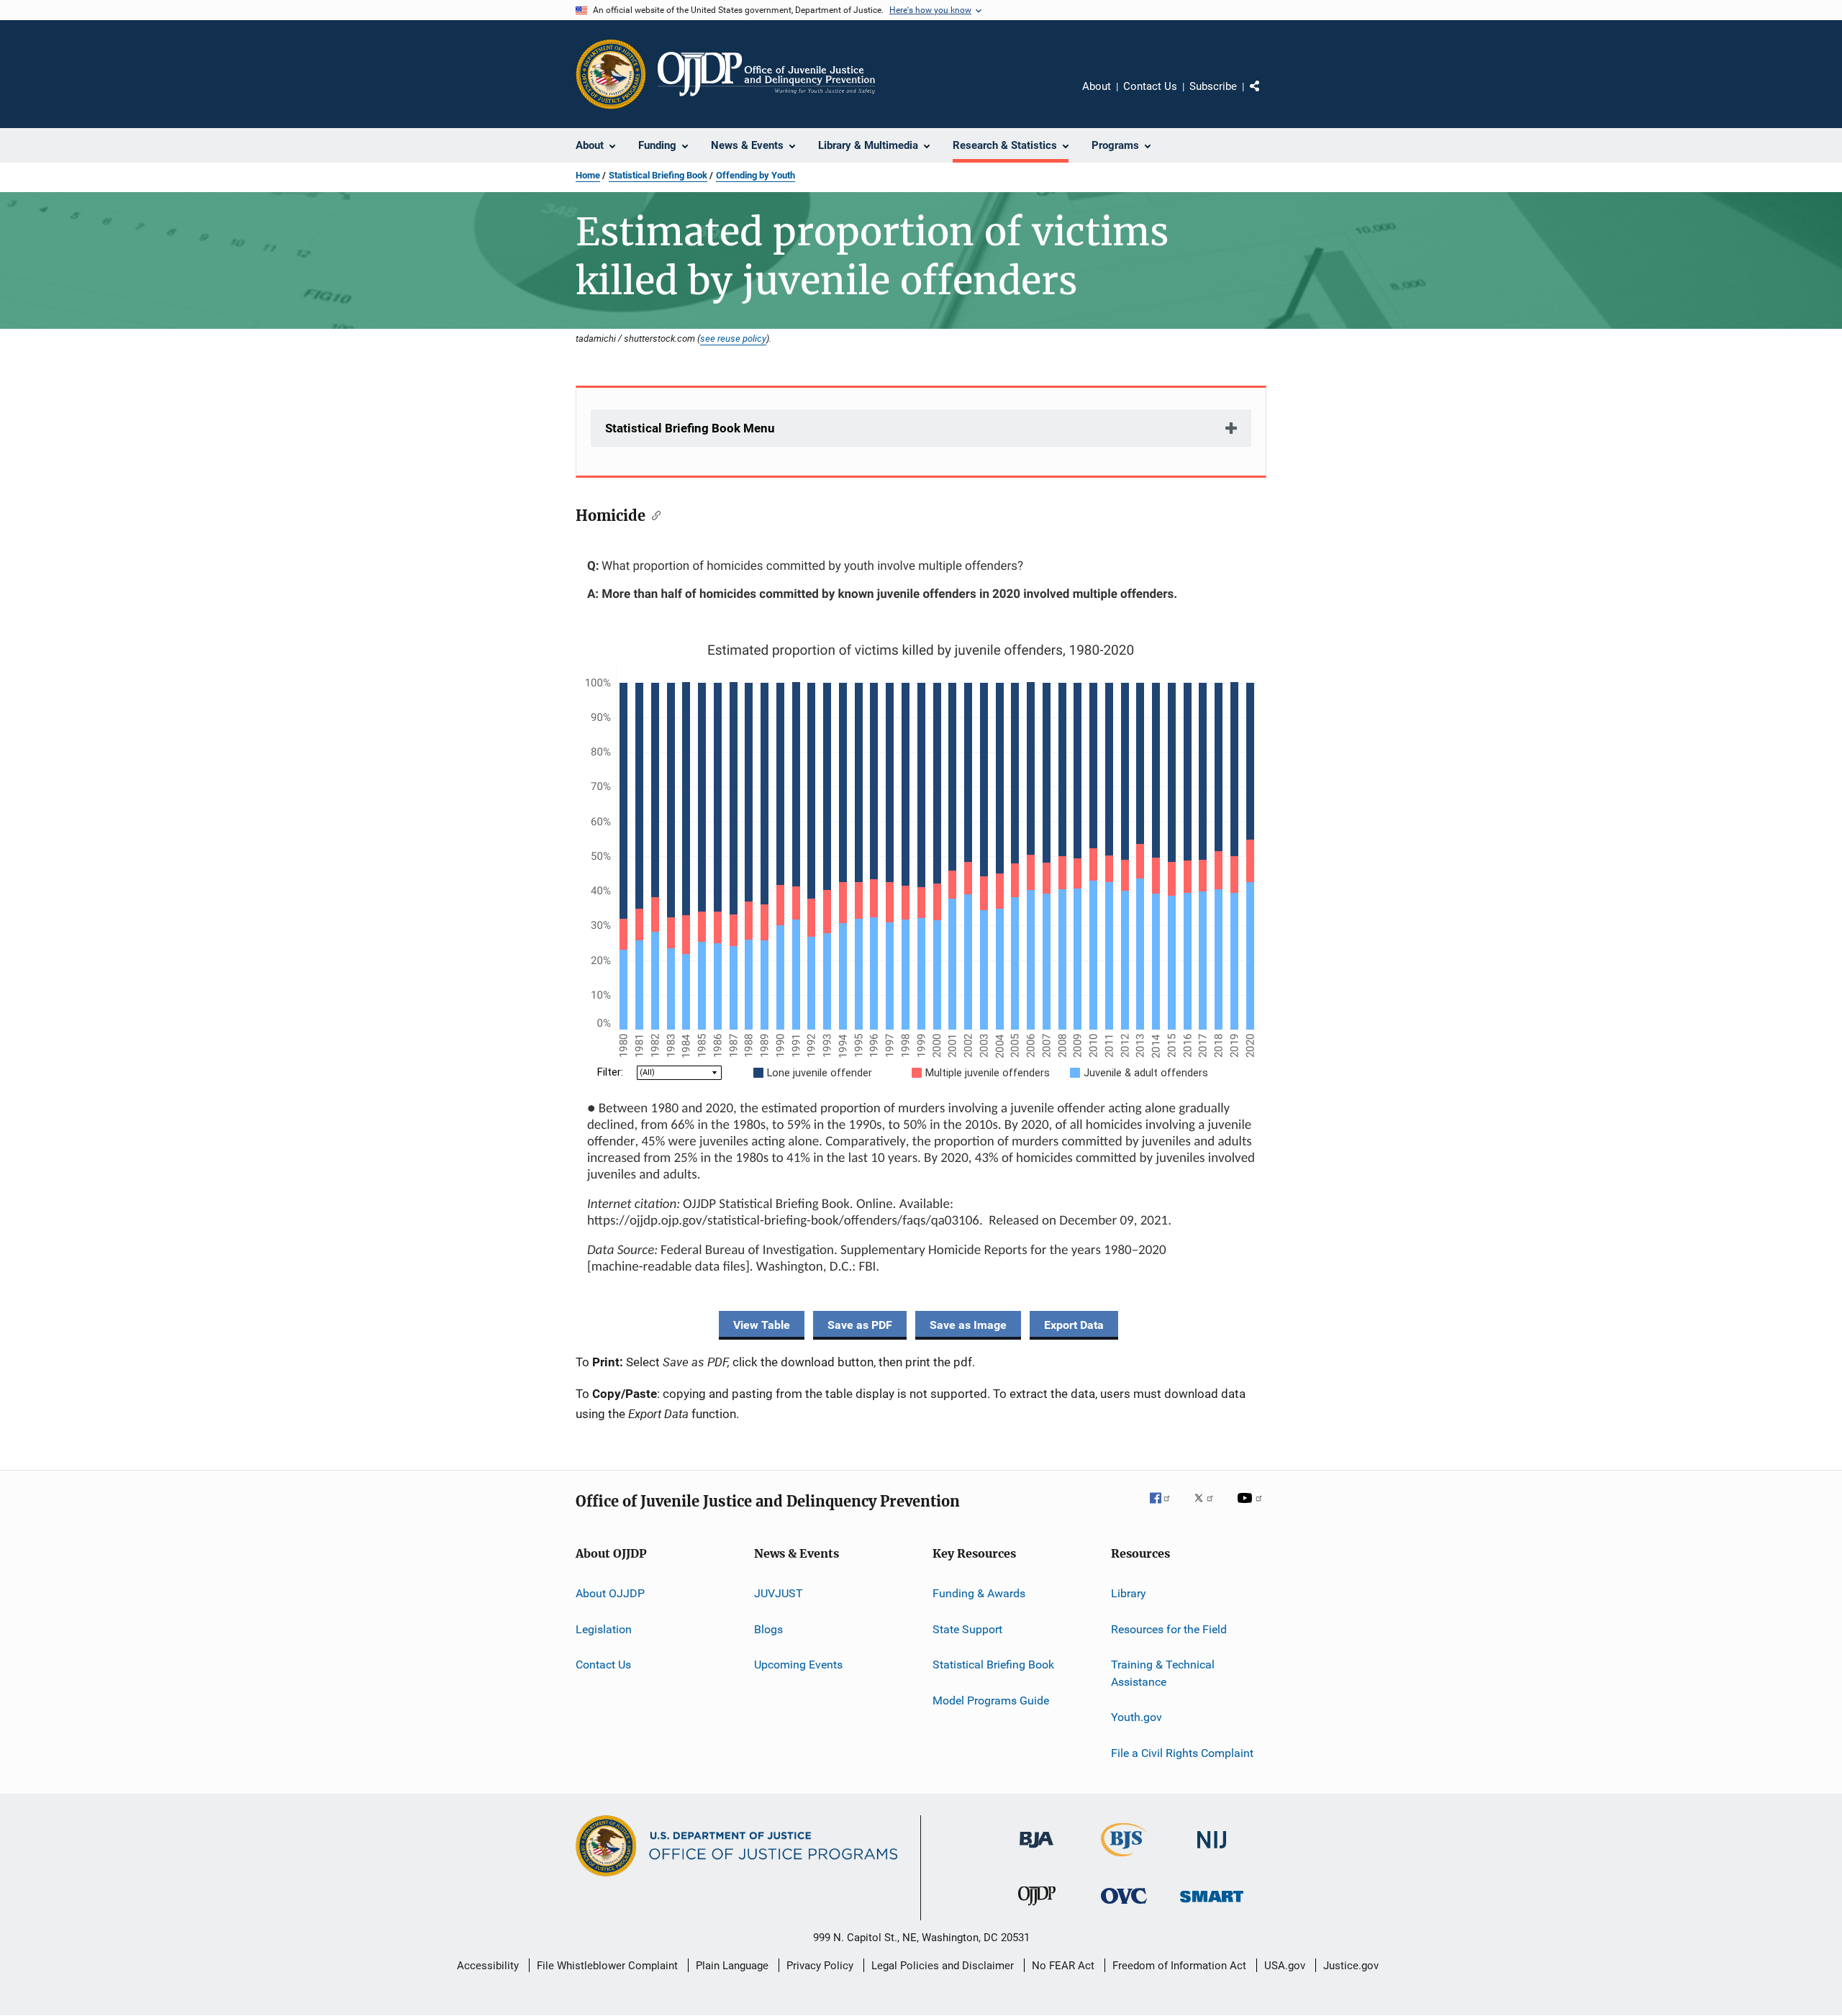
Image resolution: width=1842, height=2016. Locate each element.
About (1097, 86)
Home (588, 175)
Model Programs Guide (991, 1700)
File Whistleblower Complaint (607, 1966)
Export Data (1074, 1325)
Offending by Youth (756, 175)
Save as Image (968, 1325)
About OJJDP (610, 1593)
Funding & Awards (979, 1593)
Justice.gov (1351, 1966)
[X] (1209, 1508)
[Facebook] (1166, 1508)
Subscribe (1213, 86)
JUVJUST (779, 1593)
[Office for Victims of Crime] (1124, 1906)
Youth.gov (1136, 1717)
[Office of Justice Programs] (611, 74)
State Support (967, 1629)
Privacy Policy (820, 1966)
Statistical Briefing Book (658, 175)
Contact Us (1150, 86)
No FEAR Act (1063, 1966)
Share (1266, 96)
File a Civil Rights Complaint (1182, 1752)
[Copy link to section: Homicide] (653, 514)
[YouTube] (1252, 1508)
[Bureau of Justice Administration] (1036, 1851)
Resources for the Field (1169, 1629)
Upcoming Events (798, 1665)
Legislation (604, 1629)
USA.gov (1285, 1966)
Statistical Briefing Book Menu (690, 428)
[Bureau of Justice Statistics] (1124, 1859)
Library (1129, 1593)
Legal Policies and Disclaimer (943, 1966)
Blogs (768, 1629)
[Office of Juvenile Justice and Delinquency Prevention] (1037, 1908)
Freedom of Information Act (1179, 1966)
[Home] (766, 74)
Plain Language (732, 1966)
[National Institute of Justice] (1212, 1851)
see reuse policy (733, 338)
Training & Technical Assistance (1163, 1673)
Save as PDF (860, 1325)
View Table (762, 1325)
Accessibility (488, 1966)
